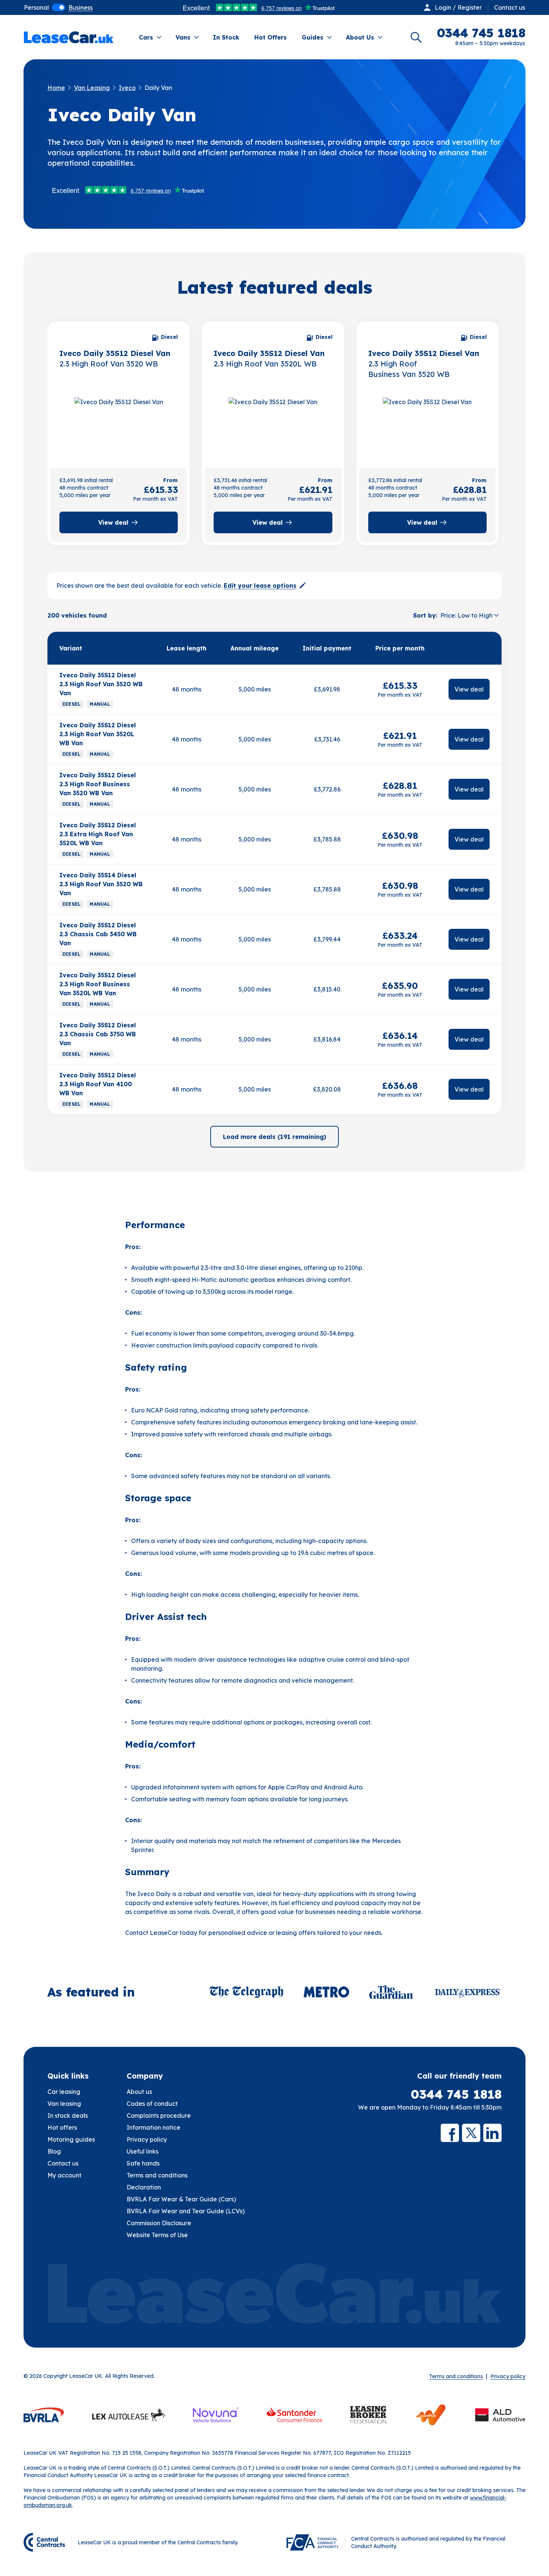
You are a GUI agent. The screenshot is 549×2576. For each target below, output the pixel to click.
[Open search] (416, 37)
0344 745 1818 (456, 2094)
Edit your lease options (260, 586)
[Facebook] (450, 2133)
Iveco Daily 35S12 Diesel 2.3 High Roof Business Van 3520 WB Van (98, 784)
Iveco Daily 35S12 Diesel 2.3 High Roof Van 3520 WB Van (101, 684)
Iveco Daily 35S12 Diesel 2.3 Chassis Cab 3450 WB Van (98, 934)
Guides (313, 37)
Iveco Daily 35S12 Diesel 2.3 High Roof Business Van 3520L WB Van (98, 984)
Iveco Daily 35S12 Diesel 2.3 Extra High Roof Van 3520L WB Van (98, 834)
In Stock (226, 37)
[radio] (36, 7)
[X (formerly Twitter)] (471, 2133)
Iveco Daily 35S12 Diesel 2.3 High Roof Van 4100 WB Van (98, 1084)
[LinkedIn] (492, 2133)
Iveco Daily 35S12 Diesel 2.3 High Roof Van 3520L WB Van (98, 734)
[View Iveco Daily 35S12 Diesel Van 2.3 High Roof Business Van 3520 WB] (427, 424)
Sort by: (425, 615)
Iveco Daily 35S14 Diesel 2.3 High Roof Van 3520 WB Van (101, 884)
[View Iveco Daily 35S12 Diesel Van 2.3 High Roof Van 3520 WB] (119, 424)
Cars (146, 37)
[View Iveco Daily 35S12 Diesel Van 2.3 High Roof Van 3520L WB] (273, 424)
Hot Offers (271, 37)
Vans (183, 37)
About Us (360, 37)
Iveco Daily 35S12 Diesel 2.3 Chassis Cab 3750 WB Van (98, 1034)
